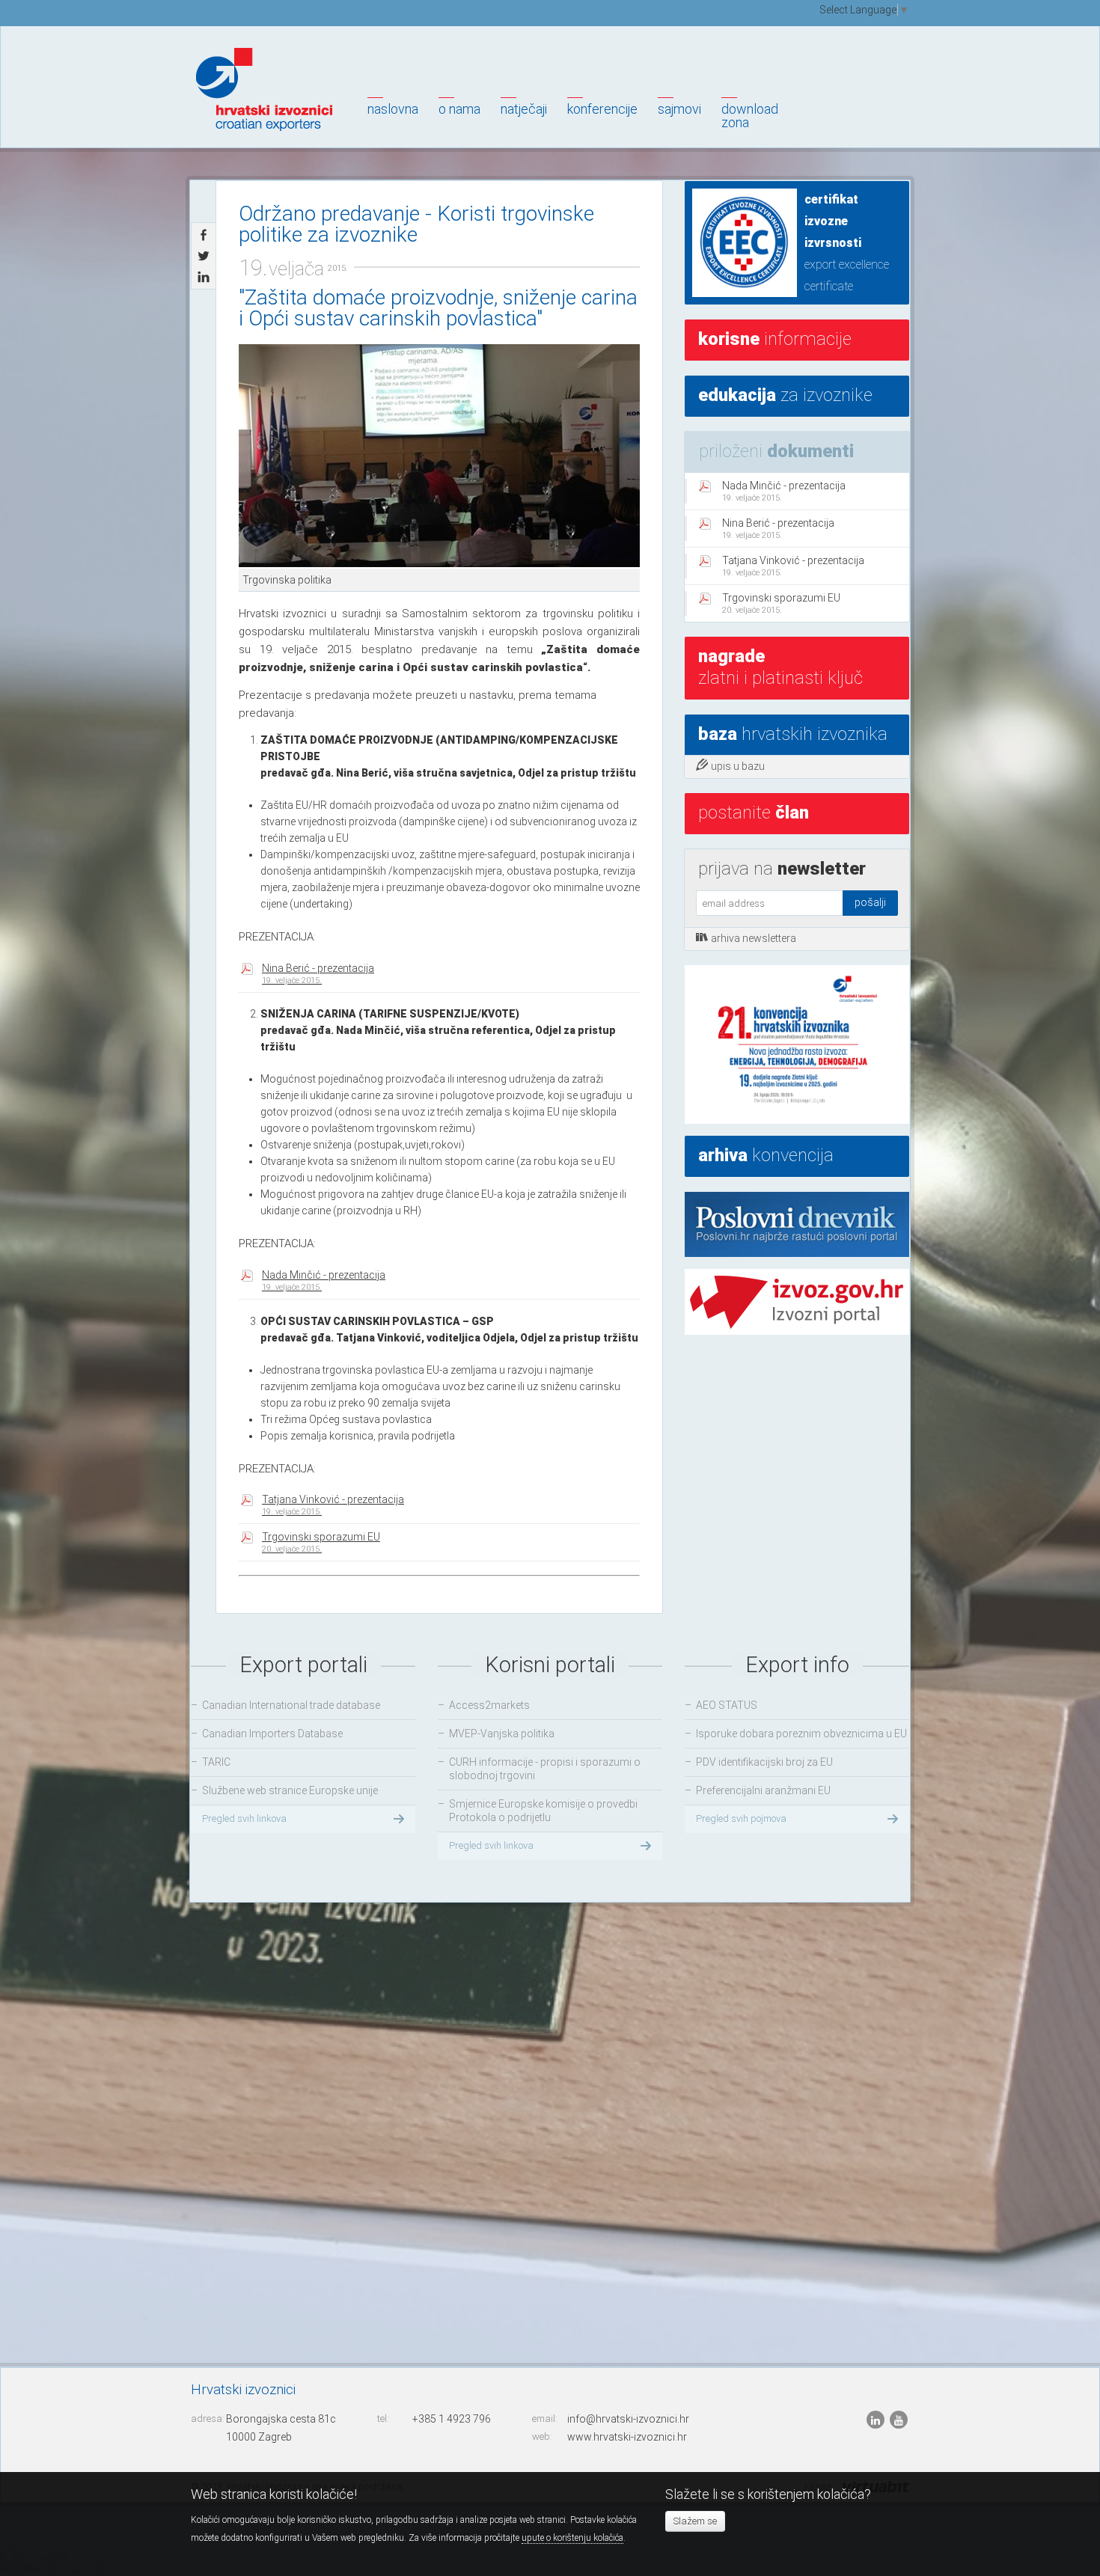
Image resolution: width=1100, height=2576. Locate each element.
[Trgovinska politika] (439, 456)
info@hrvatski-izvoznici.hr (628, 2419)
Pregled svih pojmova (741, 1818)
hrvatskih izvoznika (793, 734)
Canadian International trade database (291, 1705)
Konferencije (602, 109)
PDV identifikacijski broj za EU (764, 1762)
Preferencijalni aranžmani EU (763, 1790)
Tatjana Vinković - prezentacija (333, 1505)
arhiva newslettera (754, 938)
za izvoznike (785, 395)
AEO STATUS (727, 1705)
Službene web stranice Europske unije (290, 1790)
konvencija (766, 1155)
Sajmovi (679, 109)
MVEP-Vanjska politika (502, 1734)
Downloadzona (750, 116)
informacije (775, 339)
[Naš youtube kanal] (899, 2419)
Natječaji (524, 109)
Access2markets (489, 1705)
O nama (459, 109)
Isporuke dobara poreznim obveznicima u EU (801, 1734)
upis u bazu (738, 766)
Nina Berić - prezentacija (318, 974)
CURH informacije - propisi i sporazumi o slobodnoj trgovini (545, 1769)
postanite (754, 813)
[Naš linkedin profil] (877, 2419)
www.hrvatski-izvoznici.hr (627, 2437)
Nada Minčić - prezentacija (324, 1281)
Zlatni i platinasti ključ (780, 667)
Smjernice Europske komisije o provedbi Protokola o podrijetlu (543, 1811)
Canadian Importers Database (272, 1734)
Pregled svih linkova (244, 1818)
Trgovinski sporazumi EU (321, 1542)
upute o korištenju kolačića (572, 2538)
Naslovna (393, 109)
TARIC (216, 1762)
